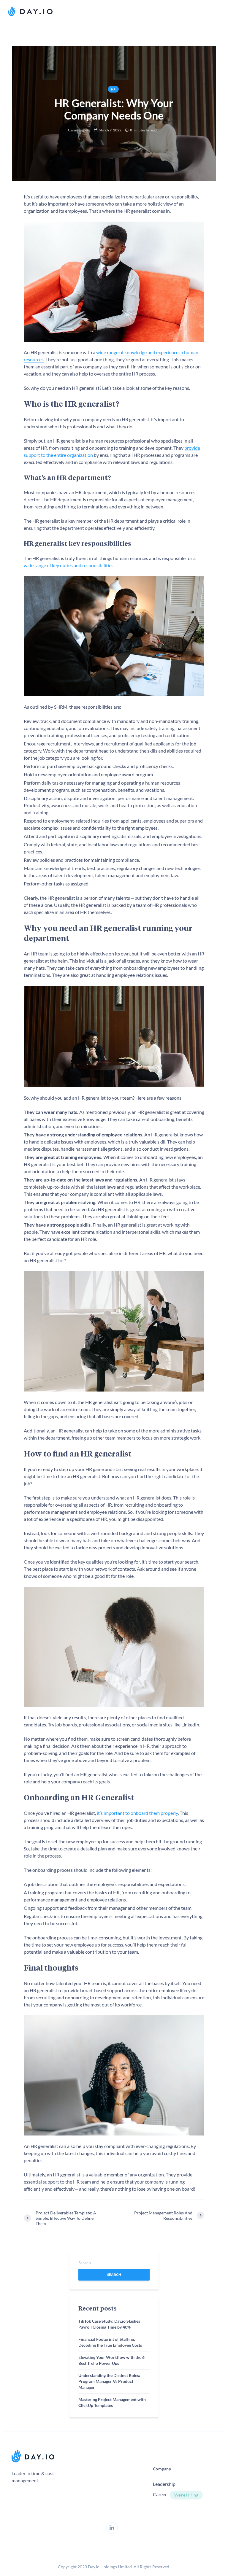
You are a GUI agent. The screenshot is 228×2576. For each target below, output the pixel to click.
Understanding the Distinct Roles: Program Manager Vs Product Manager (109, 2381)
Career (160, 2494)
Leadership (164, 2484)
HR (113, 89)
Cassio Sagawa (79, 130)
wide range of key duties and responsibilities (69, 565)
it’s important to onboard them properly (137, 1813)
